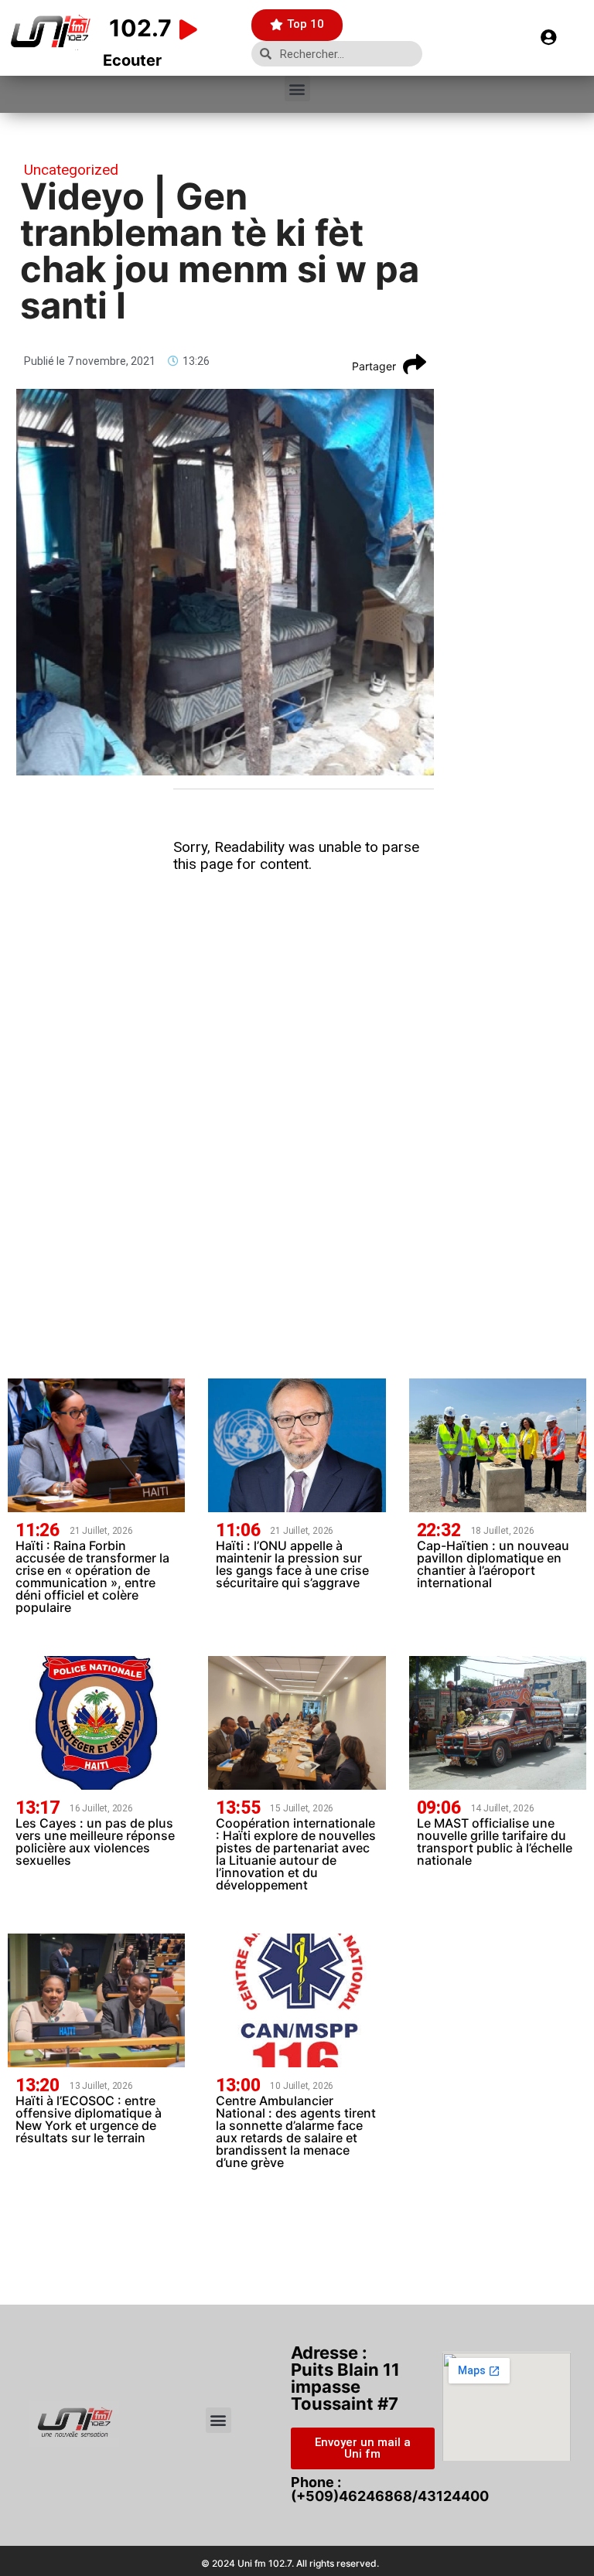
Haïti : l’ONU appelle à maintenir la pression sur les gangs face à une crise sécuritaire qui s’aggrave (292, 1564)
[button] (297, 89)
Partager (374, 366)
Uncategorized (71, 170)
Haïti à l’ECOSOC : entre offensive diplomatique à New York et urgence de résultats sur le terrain (89, 2119)
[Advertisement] (304, 1000)
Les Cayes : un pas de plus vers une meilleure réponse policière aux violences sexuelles (95, 1842)
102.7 (140, 28)
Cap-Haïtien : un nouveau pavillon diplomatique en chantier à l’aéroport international (493, 1564)
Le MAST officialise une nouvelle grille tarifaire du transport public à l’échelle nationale (495, 1842)
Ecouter (132, 60)
